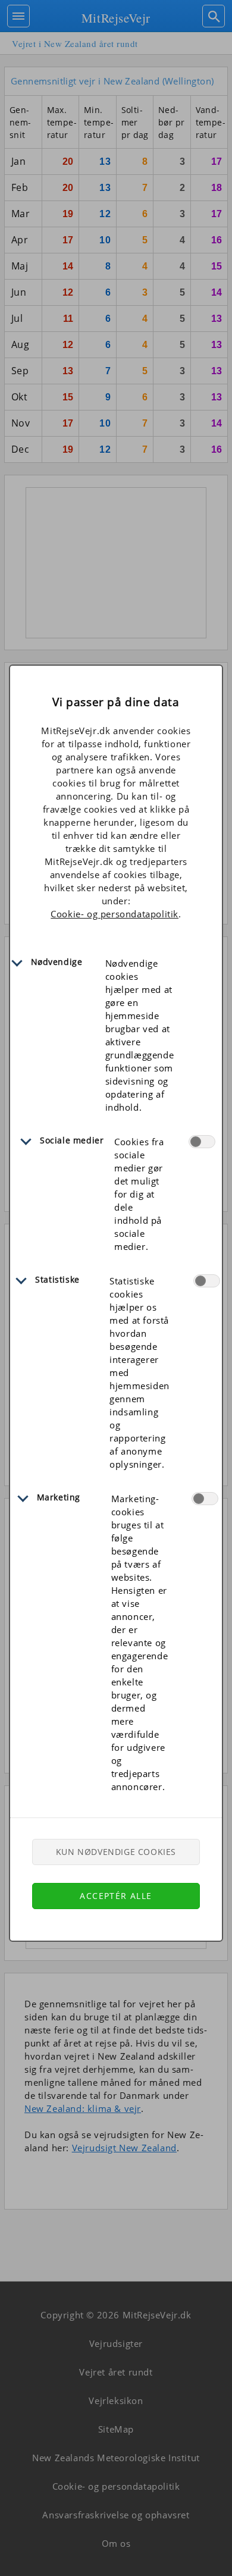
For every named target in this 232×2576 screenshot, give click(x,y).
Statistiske (57, 1279)
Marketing (59, 1497)
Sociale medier (72, 1140)
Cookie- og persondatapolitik (115, 914)
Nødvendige (57, 962)
